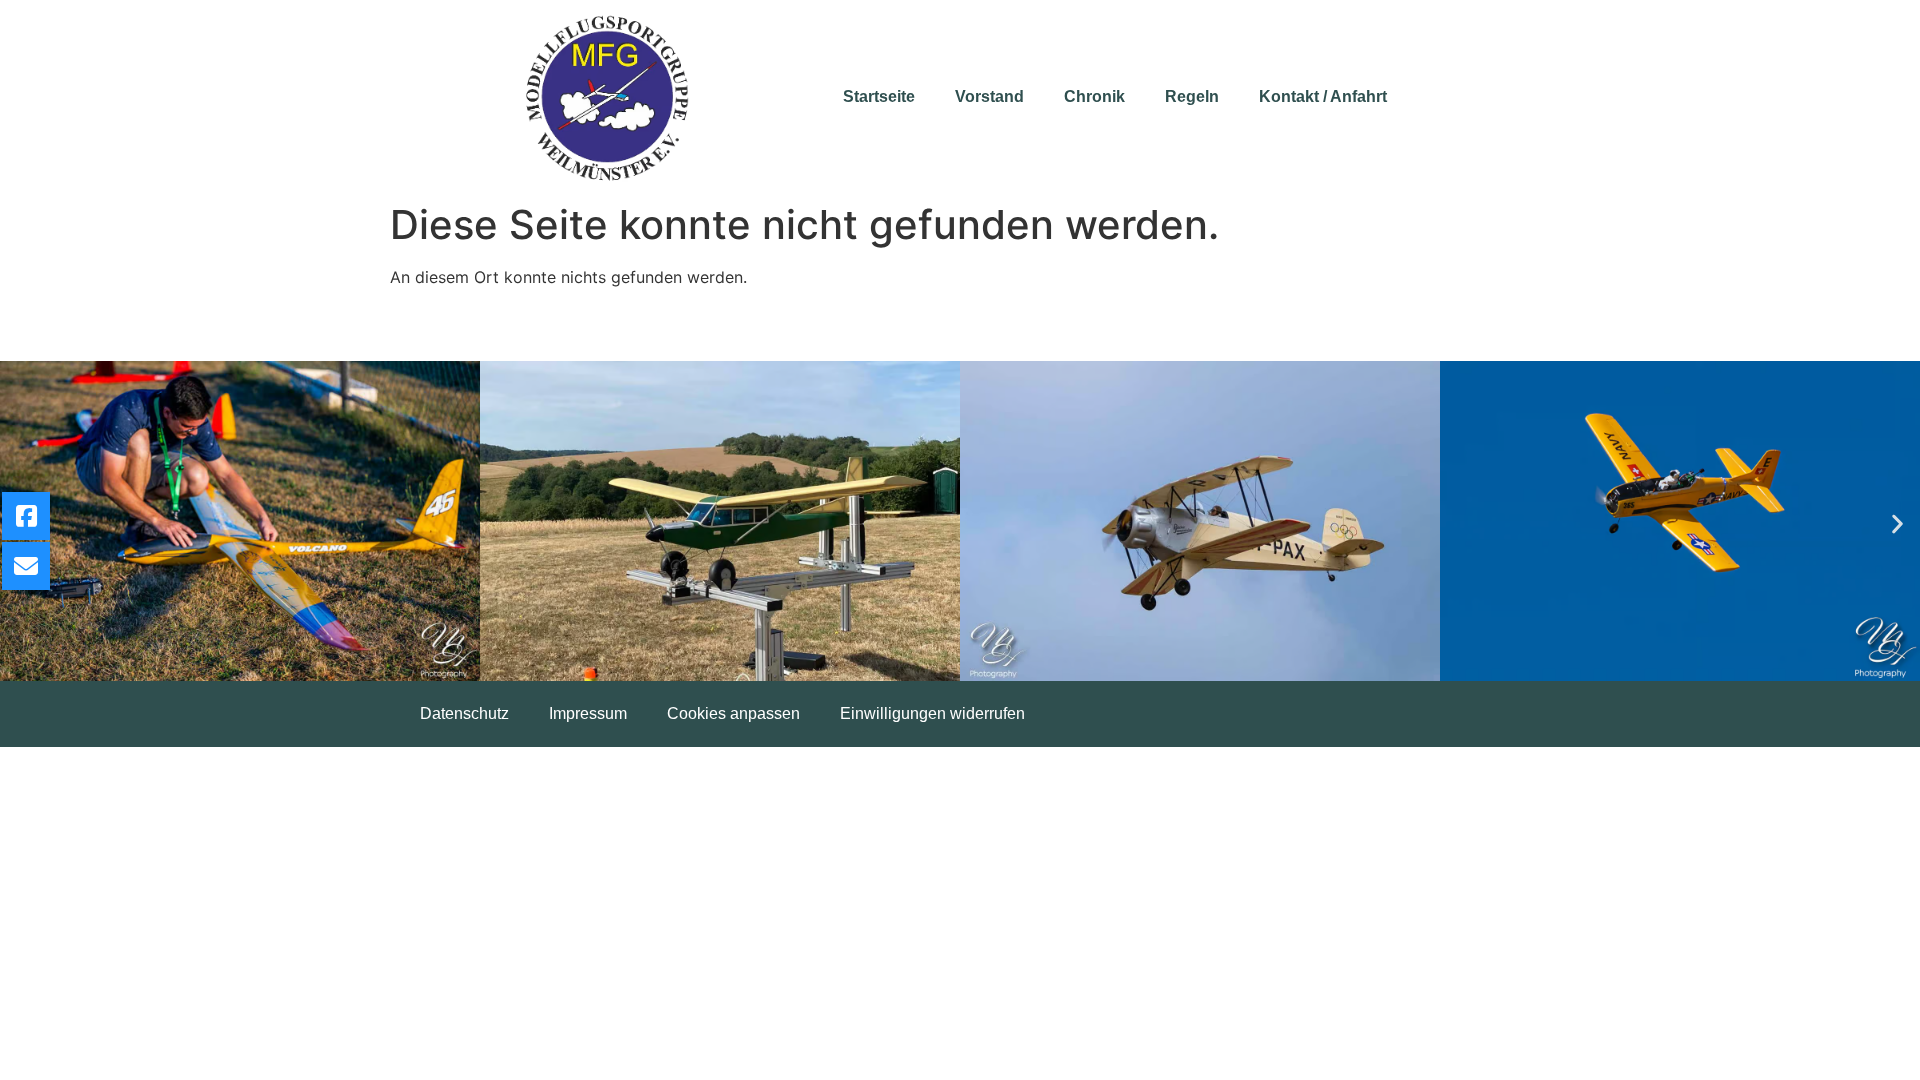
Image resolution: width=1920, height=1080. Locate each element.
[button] (1897, 524)
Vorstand (989, 96)
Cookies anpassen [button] (733, 713)
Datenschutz (464, 713)
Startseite (879, 96)
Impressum (588, 713)
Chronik (1094, 96)
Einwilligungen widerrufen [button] (932, 713)
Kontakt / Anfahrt (1323, 96)
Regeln (1192, 96)
